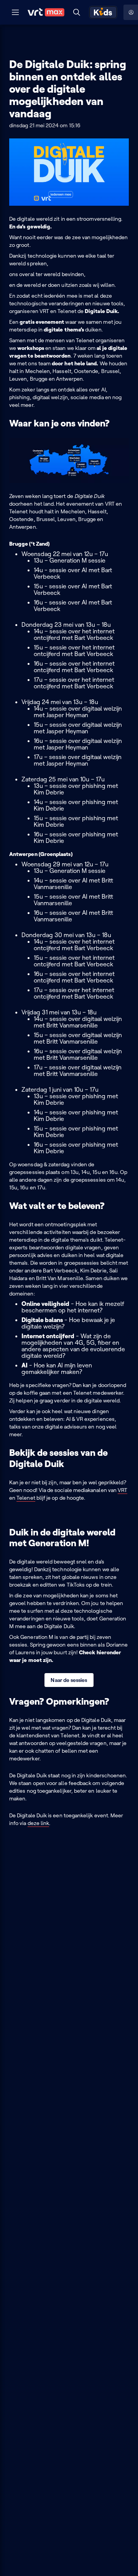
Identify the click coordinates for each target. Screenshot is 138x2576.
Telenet (26, 1498)
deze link (39, 1823)
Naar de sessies (69, 1680)
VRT (122, 1490)
